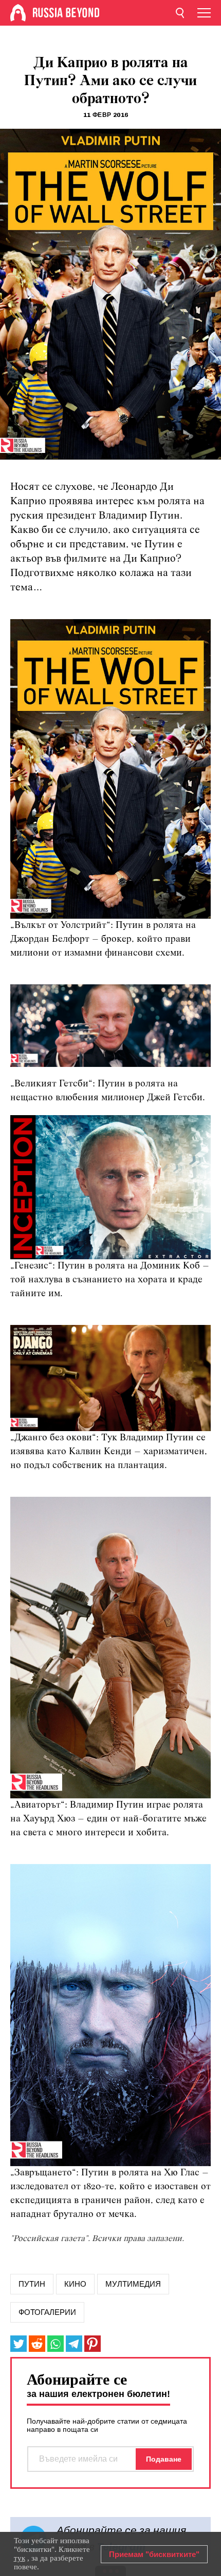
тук (20, 2558)
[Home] (18, 13)
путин (32, 2284)
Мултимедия (133, 2284)
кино (75, 2284)
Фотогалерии (47, 2312)
